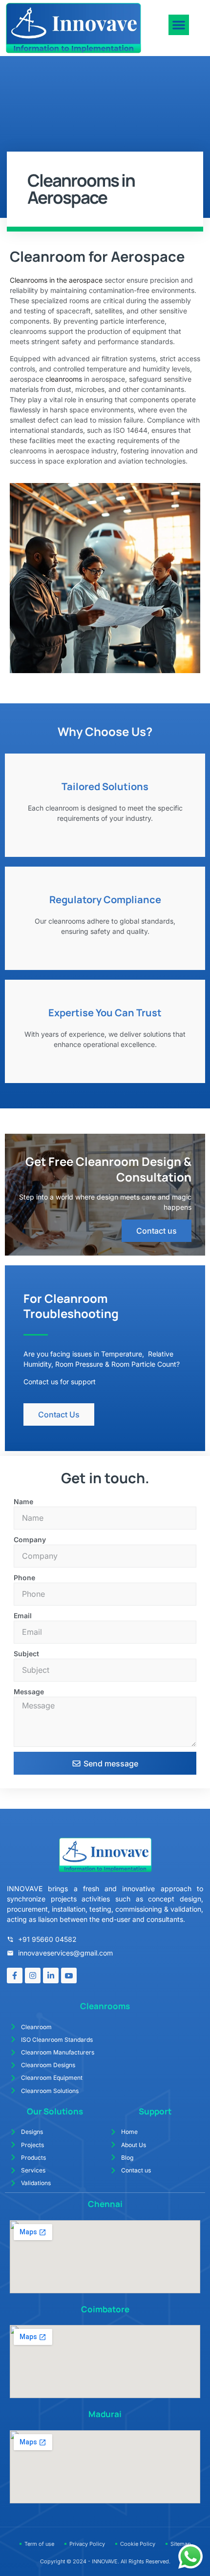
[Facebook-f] (15, 1976)
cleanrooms (65, 379)
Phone (24, 1578)
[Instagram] (33, 1976)
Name (23, 1501)
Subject (26, 1654)
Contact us (157, 1231)
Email (23, 1616)
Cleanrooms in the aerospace (56, 280)
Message (29, 1692)
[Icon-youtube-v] (69, 1976)
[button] (179, 25)
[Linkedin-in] (51, 1976)
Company (30, 1540)
